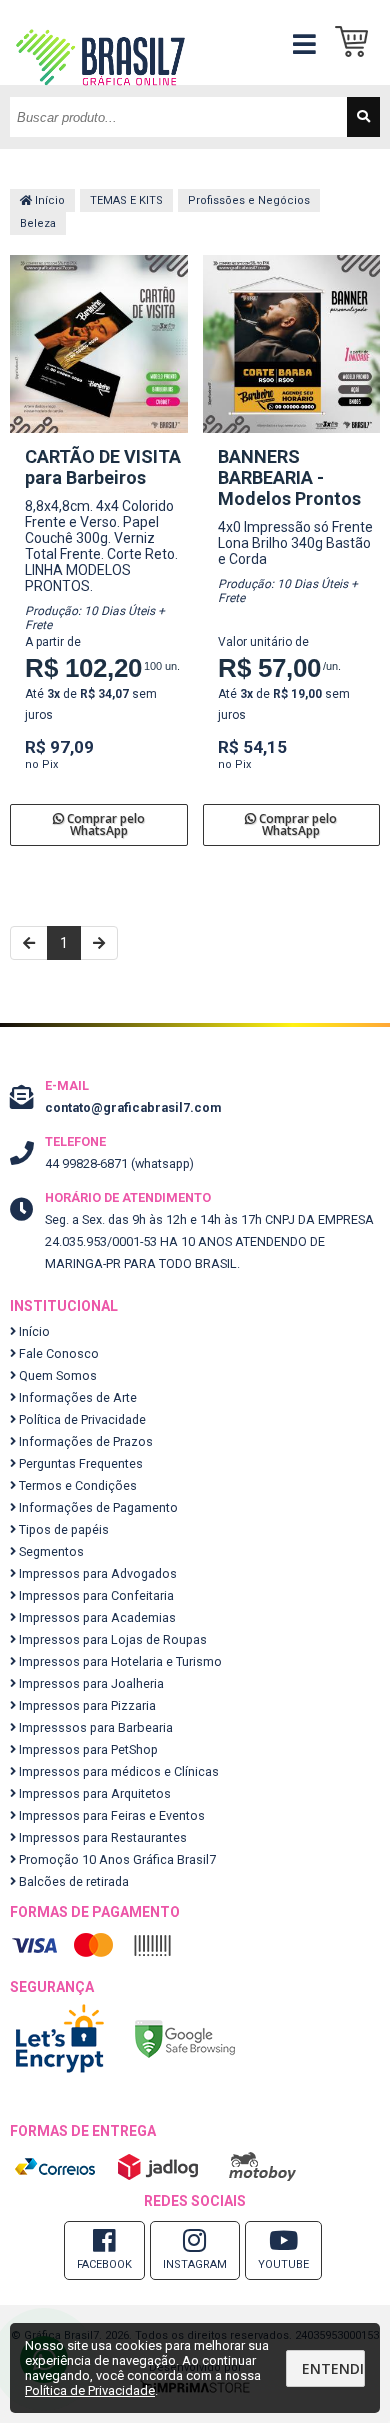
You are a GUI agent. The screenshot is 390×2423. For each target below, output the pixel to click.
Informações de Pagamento (97, 1507)
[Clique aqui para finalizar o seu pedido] (357, 42)
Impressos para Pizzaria (86, 1705)
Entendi (333, 2368)
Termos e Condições (76, 1485)
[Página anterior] (29, 943)
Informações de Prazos (84, 1441)
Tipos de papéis (62, 1529)
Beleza (38, 223)
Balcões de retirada (72, 1881)
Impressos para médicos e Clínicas (117, 1771)
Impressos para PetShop (87, 1749)
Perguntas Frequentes (79, 1463)
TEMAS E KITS (126, 200)
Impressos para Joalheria (90, 1683)
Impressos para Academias (96, 1617)
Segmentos (50, 1551)
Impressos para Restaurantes (101, 1837)
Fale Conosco (57, 1353)
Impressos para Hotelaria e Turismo (119, 1661)
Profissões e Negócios (249, 200)
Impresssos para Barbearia (94, 1727)
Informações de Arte (76, 1397)
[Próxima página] (99, 943)
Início (48, 200)
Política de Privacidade (81, 1419)
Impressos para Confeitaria (95, 1595)
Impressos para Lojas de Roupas (111, 1639)
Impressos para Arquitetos (93, 1793)
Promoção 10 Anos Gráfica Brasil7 (116, 1859)
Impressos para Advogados (96, 1573)
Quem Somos (56, 1375)
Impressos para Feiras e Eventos (110, 1815)
